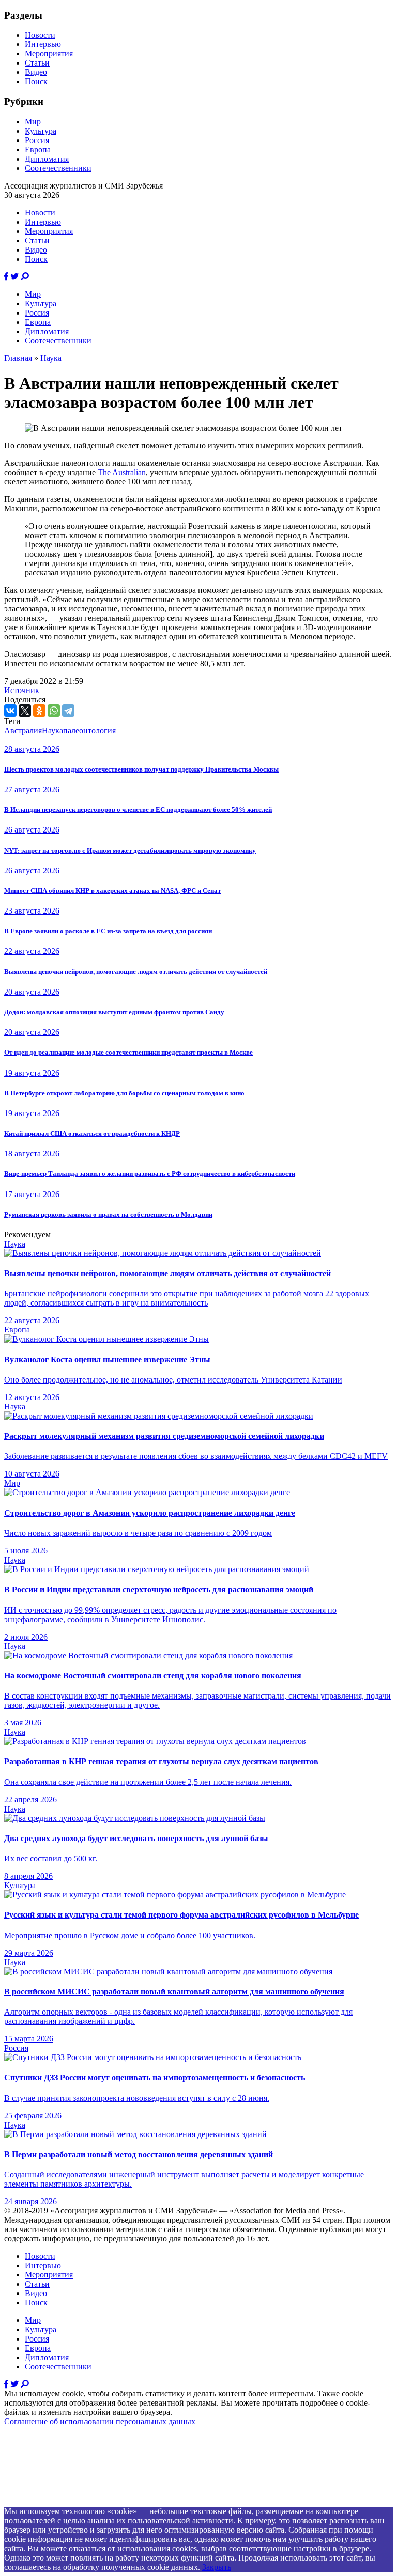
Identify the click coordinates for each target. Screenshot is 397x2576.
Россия (37, 140)
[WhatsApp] (54, 711)
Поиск (36, 81)
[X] (25, 711)
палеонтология (89, 731)
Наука (51, 358)
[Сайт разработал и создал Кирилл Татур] (96, 2502)
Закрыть (217, 2567)
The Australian (122, 472)
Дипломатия (47, 159)
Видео (36, 72)
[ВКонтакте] (10, 711)
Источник (22, 690)
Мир (33, 122)
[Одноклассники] (39, 711)
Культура (41, 131)
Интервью (43, 44)
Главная (18, 358)
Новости (40, 35)
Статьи (37, 63)
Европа (38, 150)
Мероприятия (49, 53)
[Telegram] (68, 711)
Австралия (23, 731)
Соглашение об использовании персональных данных (100, 2421)
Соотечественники (58, 168)
